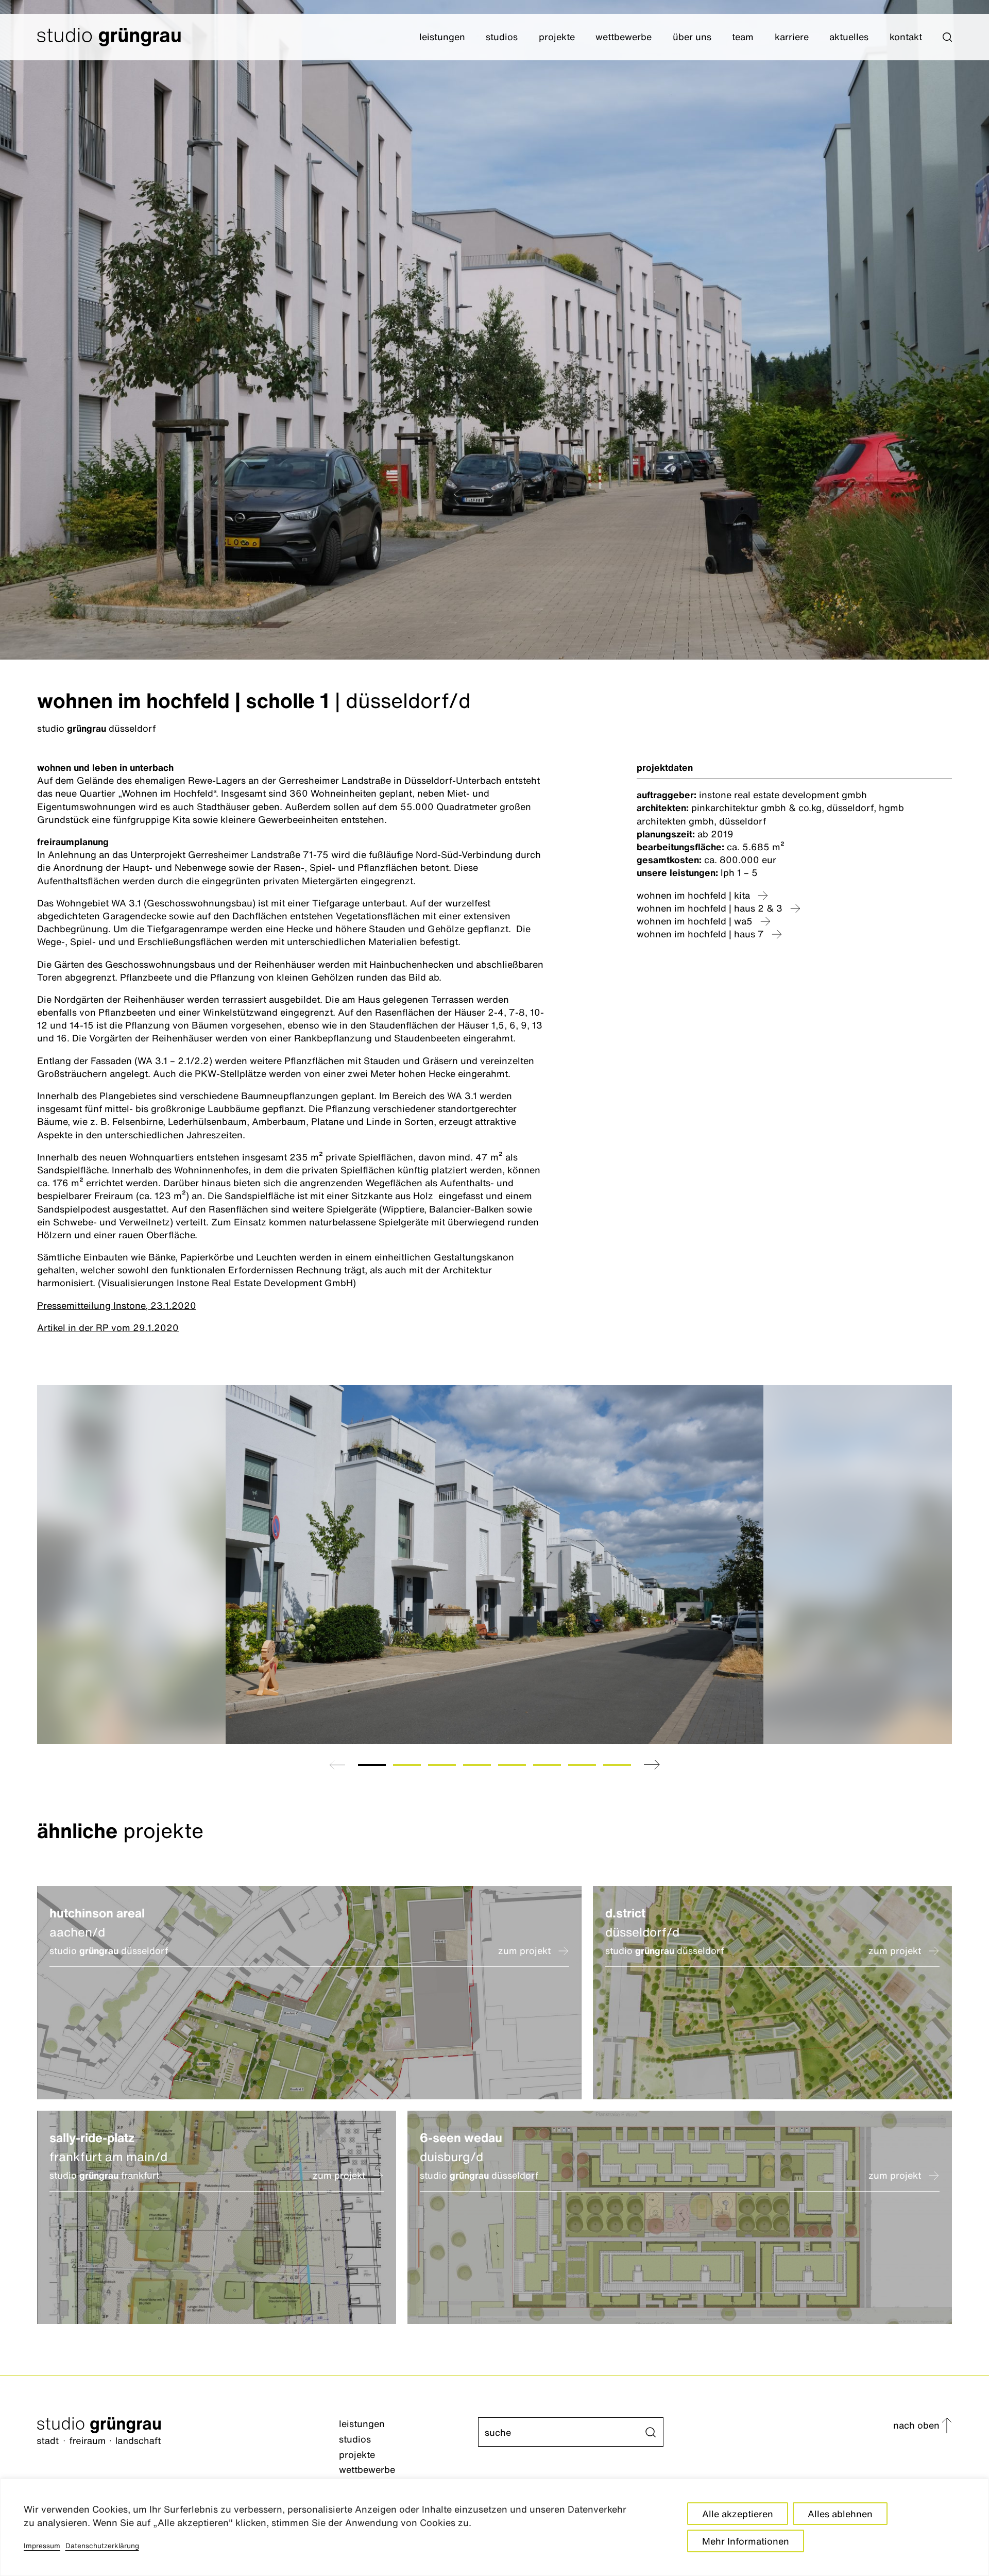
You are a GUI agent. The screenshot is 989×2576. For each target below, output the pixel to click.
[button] (947, 37)
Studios (502, 37)
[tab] (372, 1765)
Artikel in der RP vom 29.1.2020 (108, 1327)
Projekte (557, 37)
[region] (494, 2527)
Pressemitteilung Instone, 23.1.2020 (117, 1305)
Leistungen (442, 37)
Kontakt (906, 37)
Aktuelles (849, 37)
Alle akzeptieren (738, 2514)
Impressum (42, 2546)
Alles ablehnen (840, 2514)
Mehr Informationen (746, 2541)
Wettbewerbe (624, 37)
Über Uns (692, 37)
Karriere (792, 37)
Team (743, 37)
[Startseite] (188, 2432)
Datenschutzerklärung (102, 2546)
